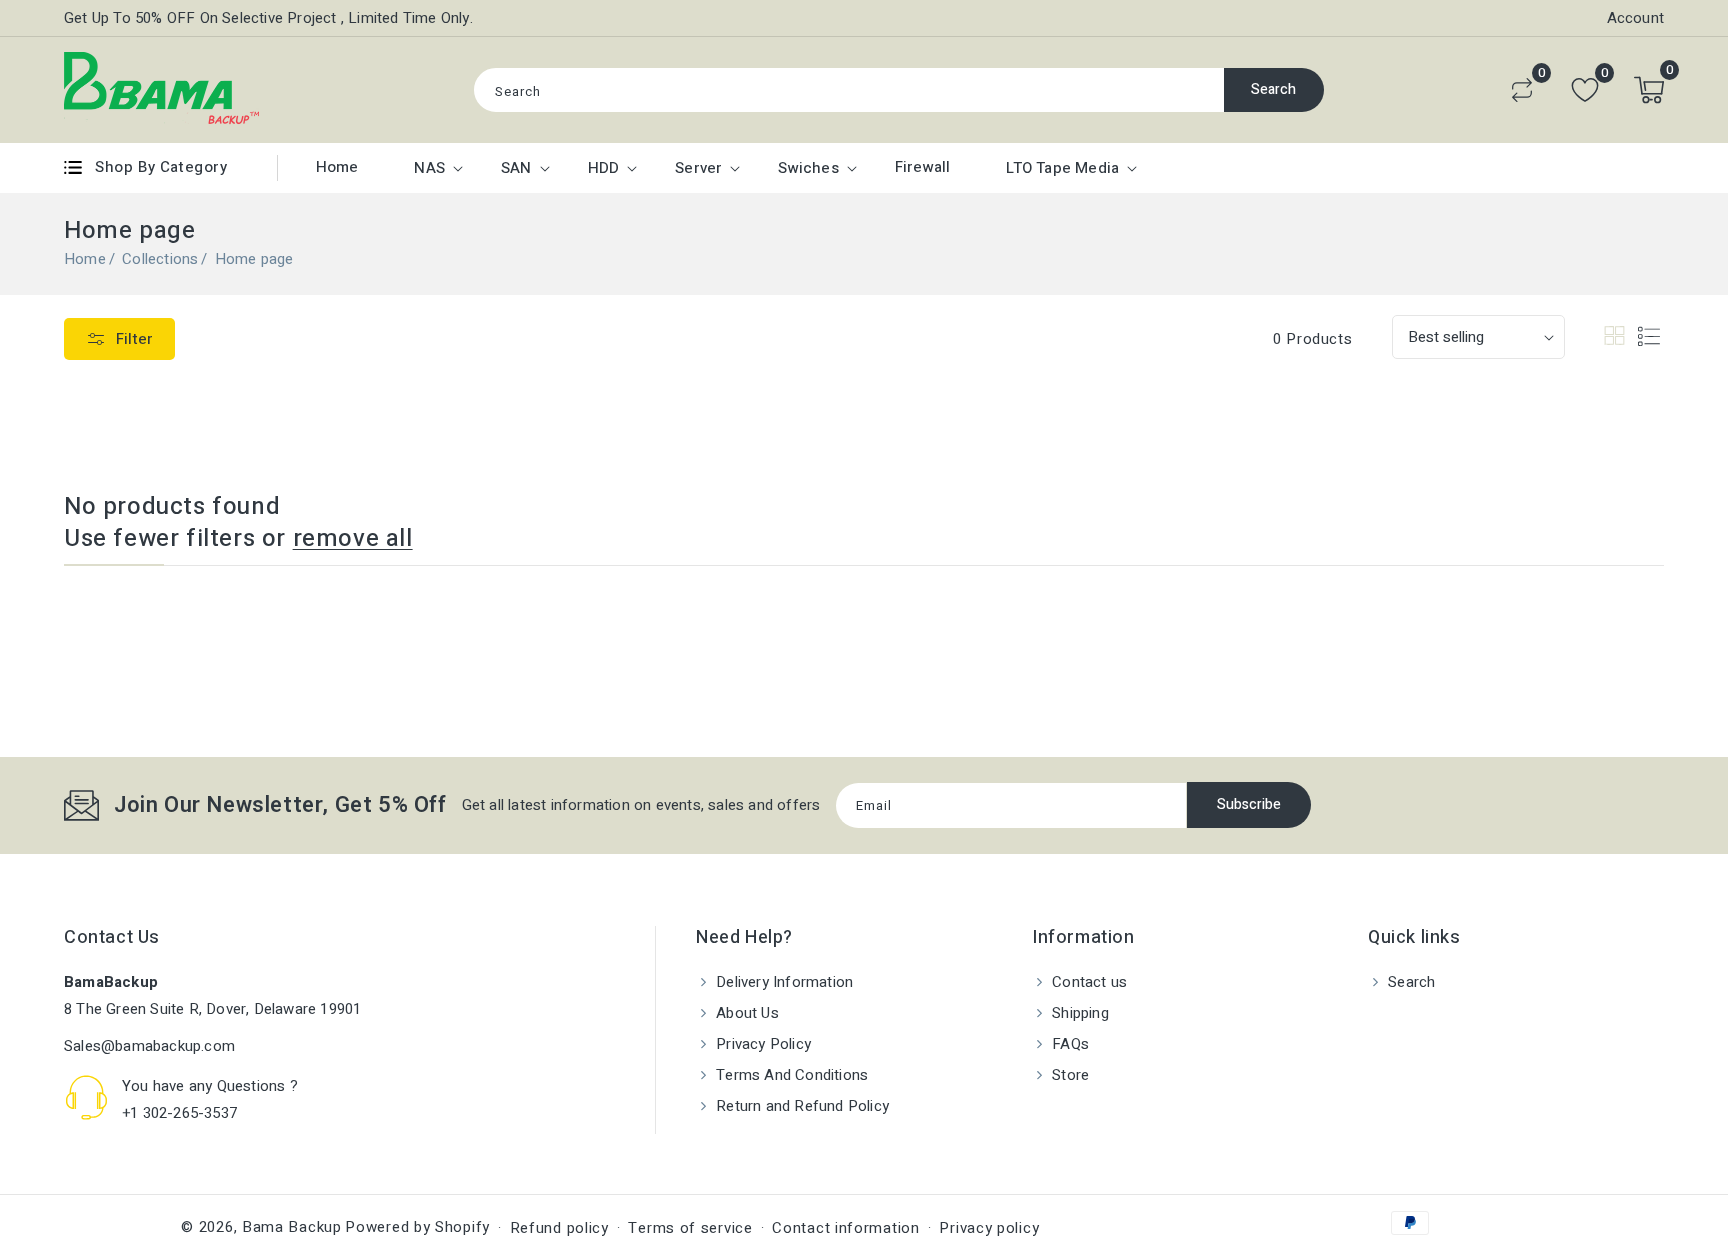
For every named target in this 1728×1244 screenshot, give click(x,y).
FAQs (1068, 1044)
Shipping (1078, 1013)
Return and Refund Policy (800, 1106)
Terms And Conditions (790, 1075)
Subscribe (1249, 804)
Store (1068, 1075)
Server (698, 168)
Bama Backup (292, 1227)
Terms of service (690, 1228)
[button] (1649, 90)
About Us (745, 1013)
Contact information (845, 1228)
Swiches (808, 168)
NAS (429, 168)
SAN (516, 168)
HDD (604, 168)
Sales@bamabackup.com (149, 1046)
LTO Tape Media (1062, 168)
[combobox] (849, 90)
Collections (160, 259)
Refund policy (559, 1228)
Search (1273, 89)
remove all (353, 539)
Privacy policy (989, 1228)
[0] (1522, 90)
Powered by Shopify (417, 1227)
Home (85, 259)
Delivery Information (782, 982)
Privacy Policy (761, 1044)
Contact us (1087, 982)
